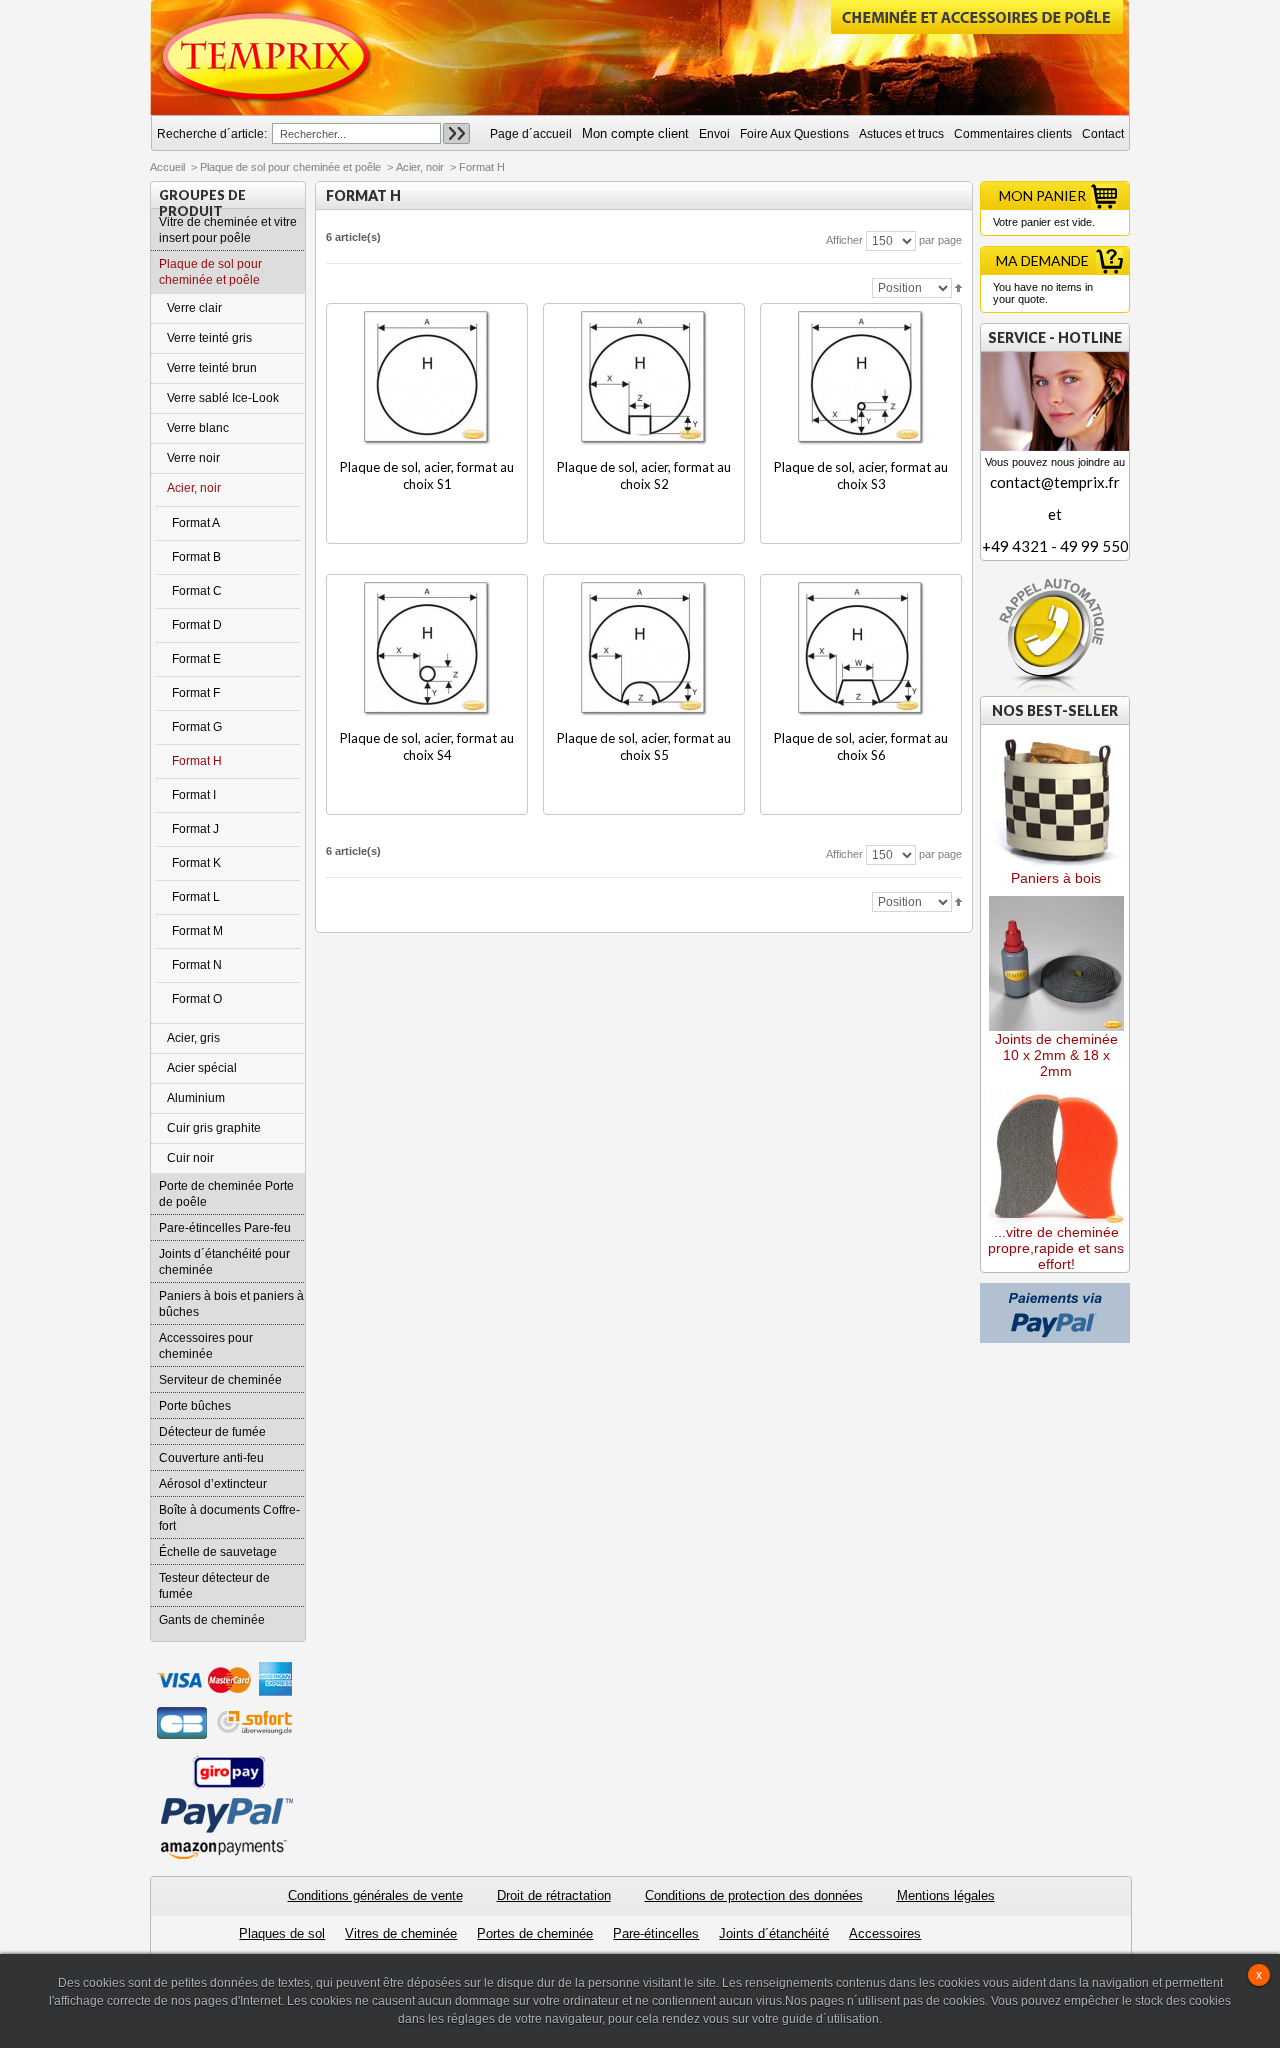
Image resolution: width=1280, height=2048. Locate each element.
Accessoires (885, 1933)
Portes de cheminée (535, 1933)
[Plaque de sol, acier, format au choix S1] (427, 378)
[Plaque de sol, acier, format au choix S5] (644, 649)
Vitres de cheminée (401, 1933)
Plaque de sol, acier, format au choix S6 (861, 746)
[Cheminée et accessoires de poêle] (267, 57)
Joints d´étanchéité (774, 1933)
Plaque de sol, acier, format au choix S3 (861, 475)
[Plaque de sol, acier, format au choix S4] (427, 649)
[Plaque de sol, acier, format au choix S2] (644, 378)
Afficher (844, 240)
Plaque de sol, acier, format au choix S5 (644, 746)
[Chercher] (456, 133)
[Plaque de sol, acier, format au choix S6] (861, 649)
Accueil (167, 167)
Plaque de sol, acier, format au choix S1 (427, 475)
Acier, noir (420, 167)
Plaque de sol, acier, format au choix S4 (427, 746)
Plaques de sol (282, 1933)
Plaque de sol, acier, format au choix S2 (644, 475)
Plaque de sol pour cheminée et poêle (290, 167)
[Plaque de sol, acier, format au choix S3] (861, 378)
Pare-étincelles (656, 1933)
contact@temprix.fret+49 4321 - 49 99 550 (1055, 514)
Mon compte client (635, 133)
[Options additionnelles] (1055, 1290)
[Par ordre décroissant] (958, 287)
